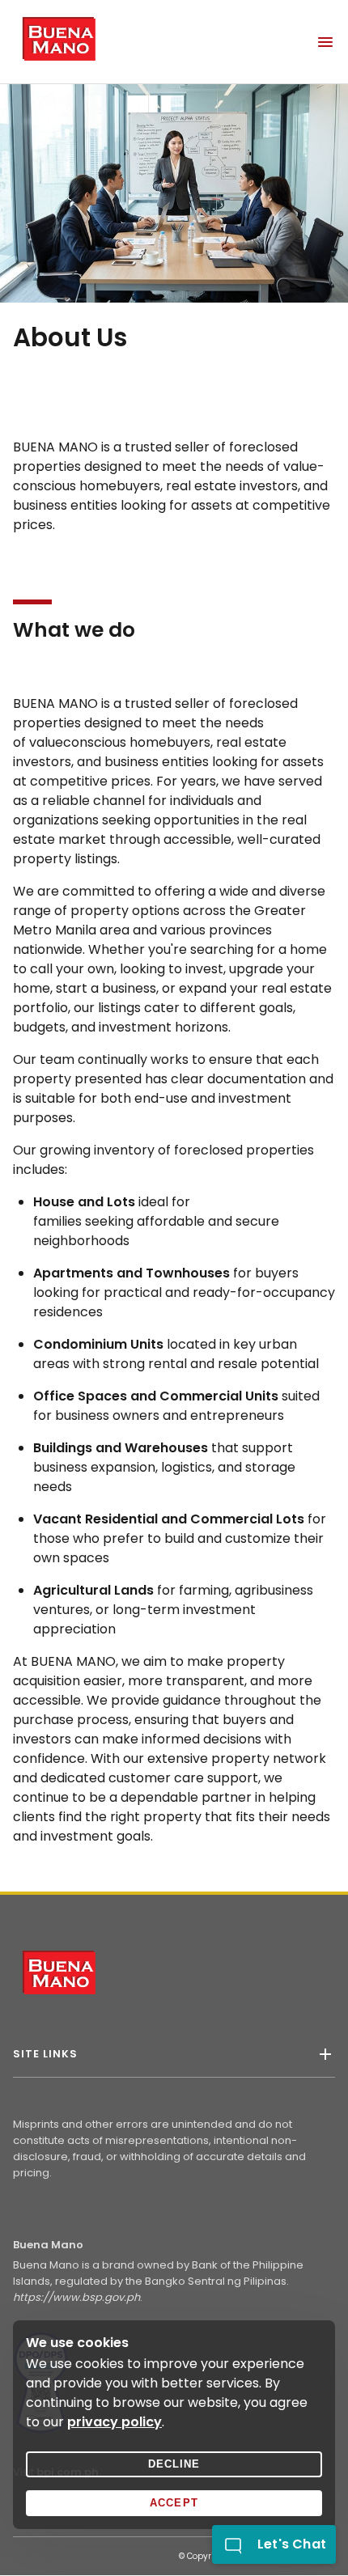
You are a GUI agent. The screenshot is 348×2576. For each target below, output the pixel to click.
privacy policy (115, 2422)
